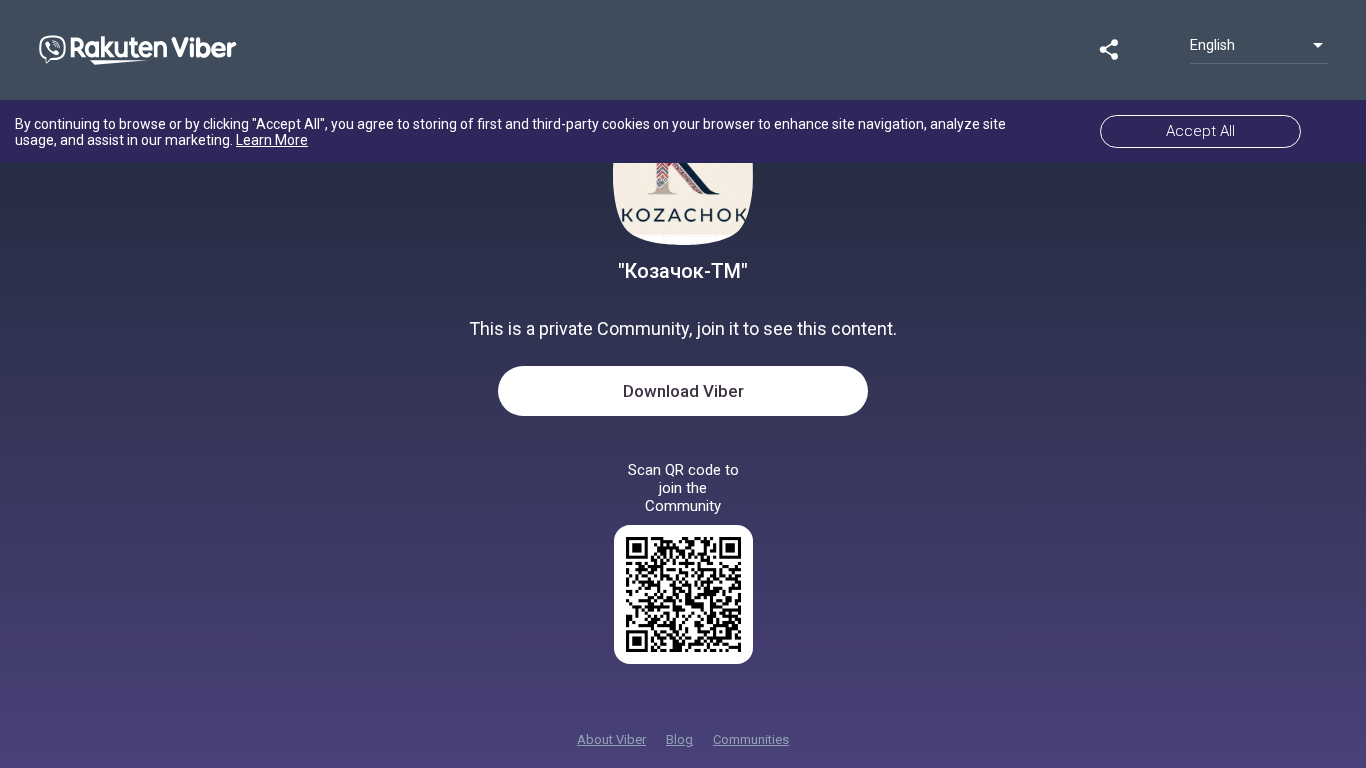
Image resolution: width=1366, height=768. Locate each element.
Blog (679, 739)
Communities (751, 739)
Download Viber (683, 391)
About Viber (611, 739)
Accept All (1200, 131)
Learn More (272, 140)
